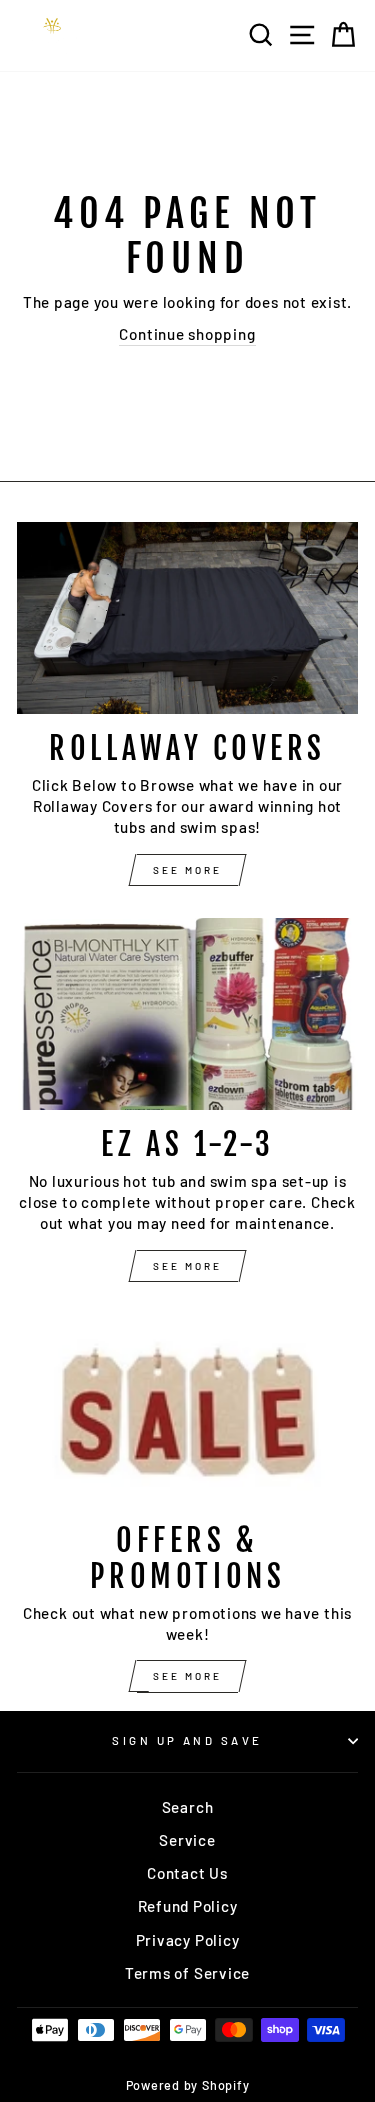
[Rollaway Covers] (187, 618)
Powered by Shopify (188, 2085)
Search (188, 1807)
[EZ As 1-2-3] (187, 1014)
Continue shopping (187, 334)
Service (187, 1840)
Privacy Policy (188, 1940)
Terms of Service (187, 1973)
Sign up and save (187, 1740)
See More (187, 870)
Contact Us (187, 1873)
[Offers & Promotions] (187, 1410)
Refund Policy (188, 1906)
